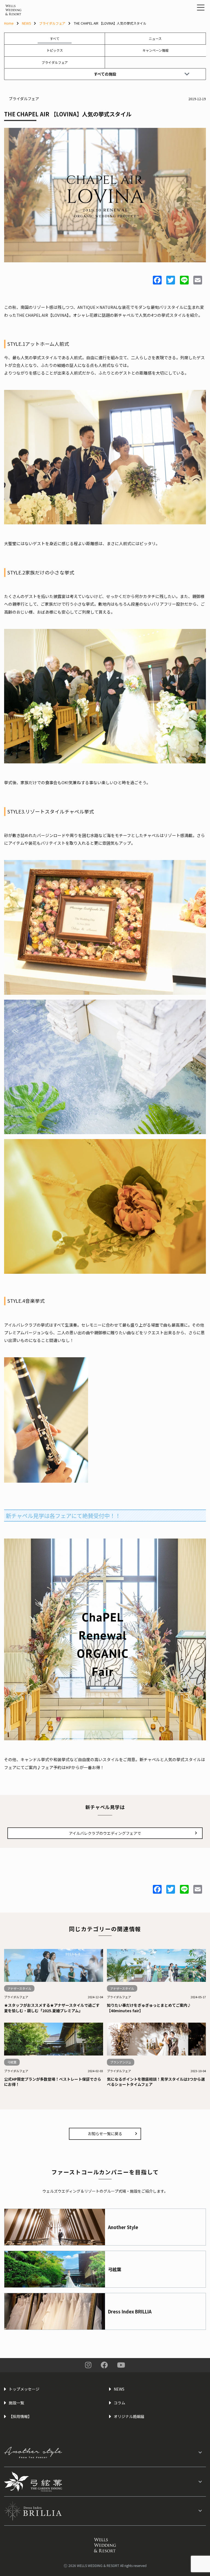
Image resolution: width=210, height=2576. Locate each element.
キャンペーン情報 (155, 50)
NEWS (26, 23)
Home (9, 23)
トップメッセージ (24, 2389)
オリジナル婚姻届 (129, 2416)
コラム (119, 2403)
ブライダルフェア (52, 23)
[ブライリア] (105, 2511)
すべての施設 (105, 74)
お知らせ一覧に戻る (105, 2134)
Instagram (88, 2365)
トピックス (55, 50)
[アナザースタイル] (105, 2452)
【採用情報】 (20, 2416)
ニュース (155, 38)
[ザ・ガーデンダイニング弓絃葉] (105, 2482)
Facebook (104, 2365)
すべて (55, 38)
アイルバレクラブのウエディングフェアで (105, 1833)
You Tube (121, 2365)
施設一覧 (16, 2403)
